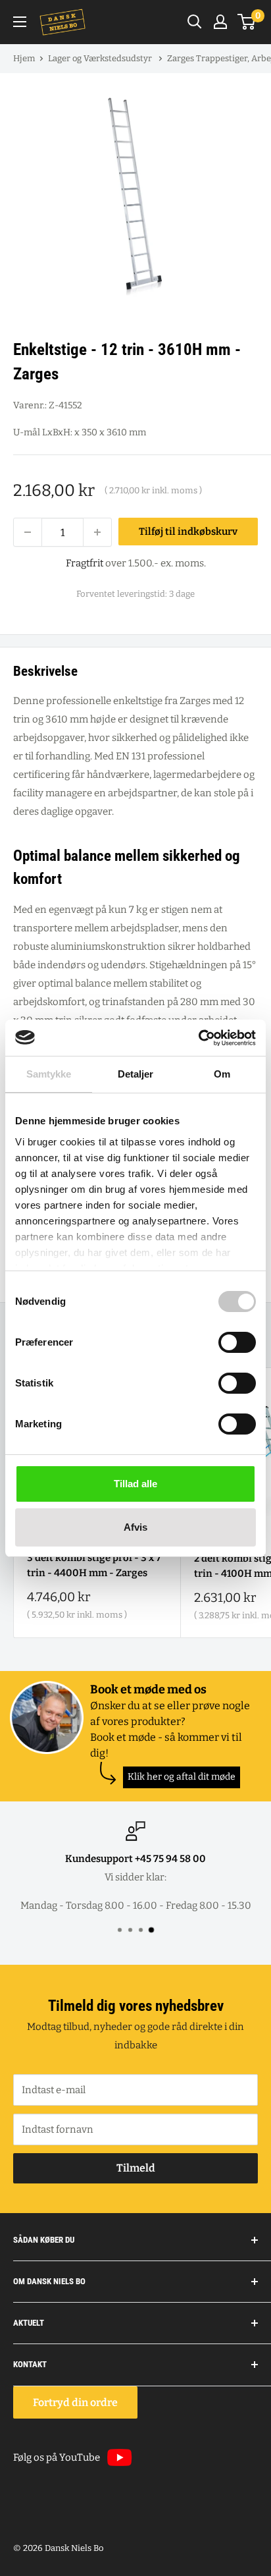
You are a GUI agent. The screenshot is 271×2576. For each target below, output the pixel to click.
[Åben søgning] (195, 22)
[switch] (237, 1342)
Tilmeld (136, 2168)
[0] (247, 22)
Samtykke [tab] (49, 1074)
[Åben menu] (20, 22)
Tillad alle (135, 1484)
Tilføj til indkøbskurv (188, 532)
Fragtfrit (85, 563)
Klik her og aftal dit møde (182, 1777)
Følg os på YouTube (57, 2457)
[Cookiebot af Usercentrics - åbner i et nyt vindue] (198, 1038)
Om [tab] (222, 1074)
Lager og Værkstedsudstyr (101, 58)
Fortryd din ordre (75, 2402)
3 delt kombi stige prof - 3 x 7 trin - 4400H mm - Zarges (94, 1565)
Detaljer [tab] (136, 1074)
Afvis (135, 1527)
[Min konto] (220, 22)
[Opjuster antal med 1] (97, 532)
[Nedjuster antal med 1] (28, 532)
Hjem (24, 58)
